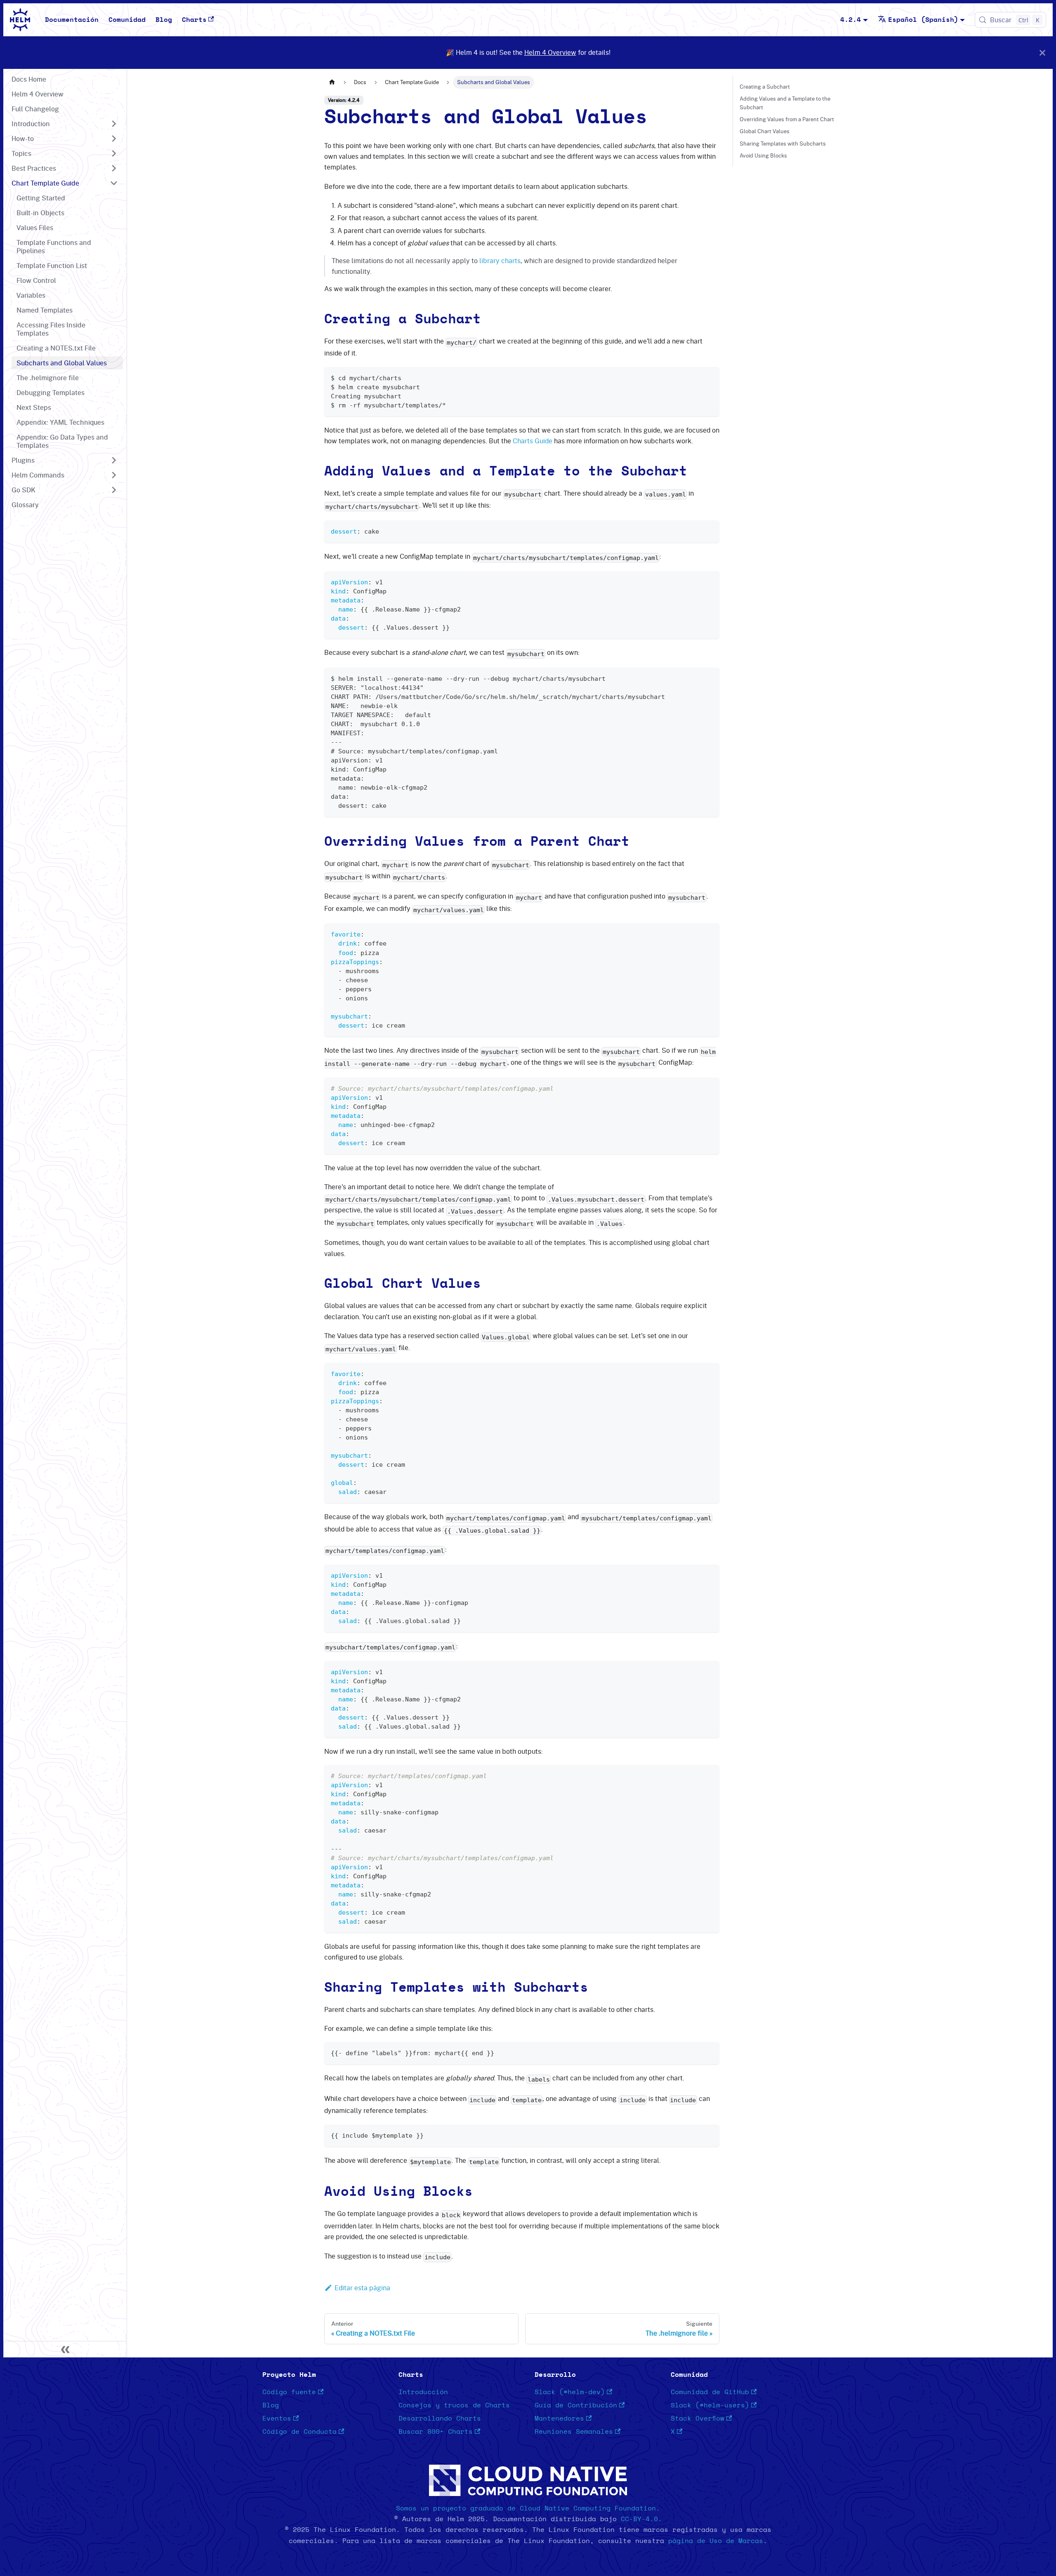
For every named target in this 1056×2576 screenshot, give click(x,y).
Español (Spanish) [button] (923, 20)
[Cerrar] (1042, 53)
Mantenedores (559, 2418)
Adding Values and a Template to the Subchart (785, 103)
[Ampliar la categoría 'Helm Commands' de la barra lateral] (114, 475)
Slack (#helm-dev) (570, 2392)
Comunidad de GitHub (710, 2392)
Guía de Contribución (576, 2405)
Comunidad (127, 20)
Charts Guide (533, 441)
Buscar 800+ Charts (436, 2432)
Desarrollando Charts (440, 2418)
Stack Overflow (698, 2418)
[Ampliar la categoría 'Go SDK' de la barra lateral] (114, 490)
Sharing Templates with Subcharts (783, 144)
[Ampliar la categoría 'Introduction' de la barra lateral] (114, 124)
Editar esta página (362, 2288)
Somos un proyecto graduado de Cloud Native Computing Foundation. (528, 2508)
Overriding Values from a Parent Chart (787, 119)
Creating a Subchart (765, 87)
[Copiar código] (709, 377)
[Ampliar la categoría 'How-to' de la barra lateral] (114, 139)
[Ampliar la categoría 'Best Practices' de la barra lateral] (114, 168)
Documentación (72, 20)
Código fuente (289, 2392)
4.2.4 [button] (851, 20)
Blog (164, 20)
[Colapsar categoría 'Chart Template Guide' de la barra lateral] (114, 183)
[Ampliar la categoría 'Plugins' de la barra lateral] (114, 460)
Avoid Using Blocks (763, 155)
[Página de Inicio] (332, 82)
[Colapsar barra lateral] (65, 2349)
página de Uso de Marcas (716, 2541)
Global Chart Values (765, 131)
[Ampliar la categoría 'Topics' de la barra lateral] (114, 153)
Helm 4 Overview (550, 52)
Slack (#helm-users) (710, 2405)
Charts (194, 20)
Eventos (277, 2418)
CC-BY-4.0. (641, 2519)
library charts (500, 261)
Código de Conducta (299, 2432)
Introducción (423, 2392)
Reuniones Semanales (574, 2432)
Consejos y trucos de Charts (454, 2405)
